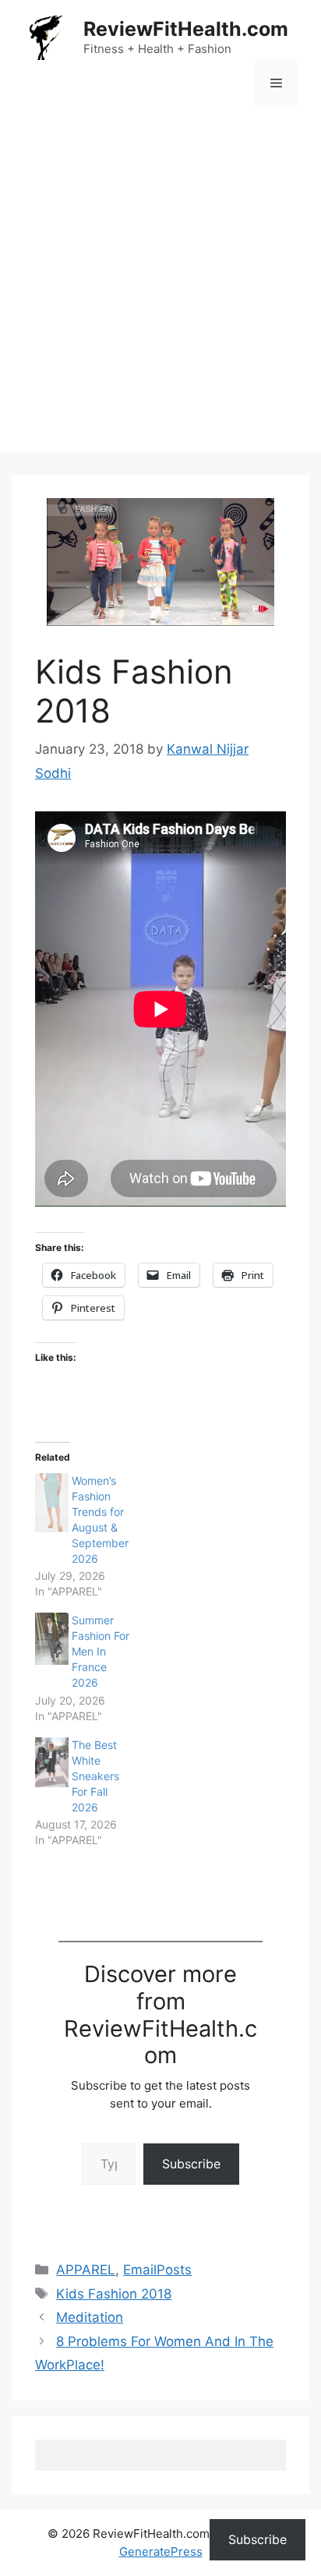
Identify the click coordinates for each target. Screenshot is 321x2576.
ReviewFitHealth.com (186, 29)
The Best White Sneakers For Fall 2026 (95, 1776)
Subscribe (191, 2164)
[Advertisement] (160, 291)
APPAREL (86, 2270)
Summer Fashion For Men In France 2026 (101, 1651)
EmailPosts (157, 2270)
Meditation (90, 2317)
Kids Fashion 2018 (114, 2294)
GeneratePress (161, 2551)
